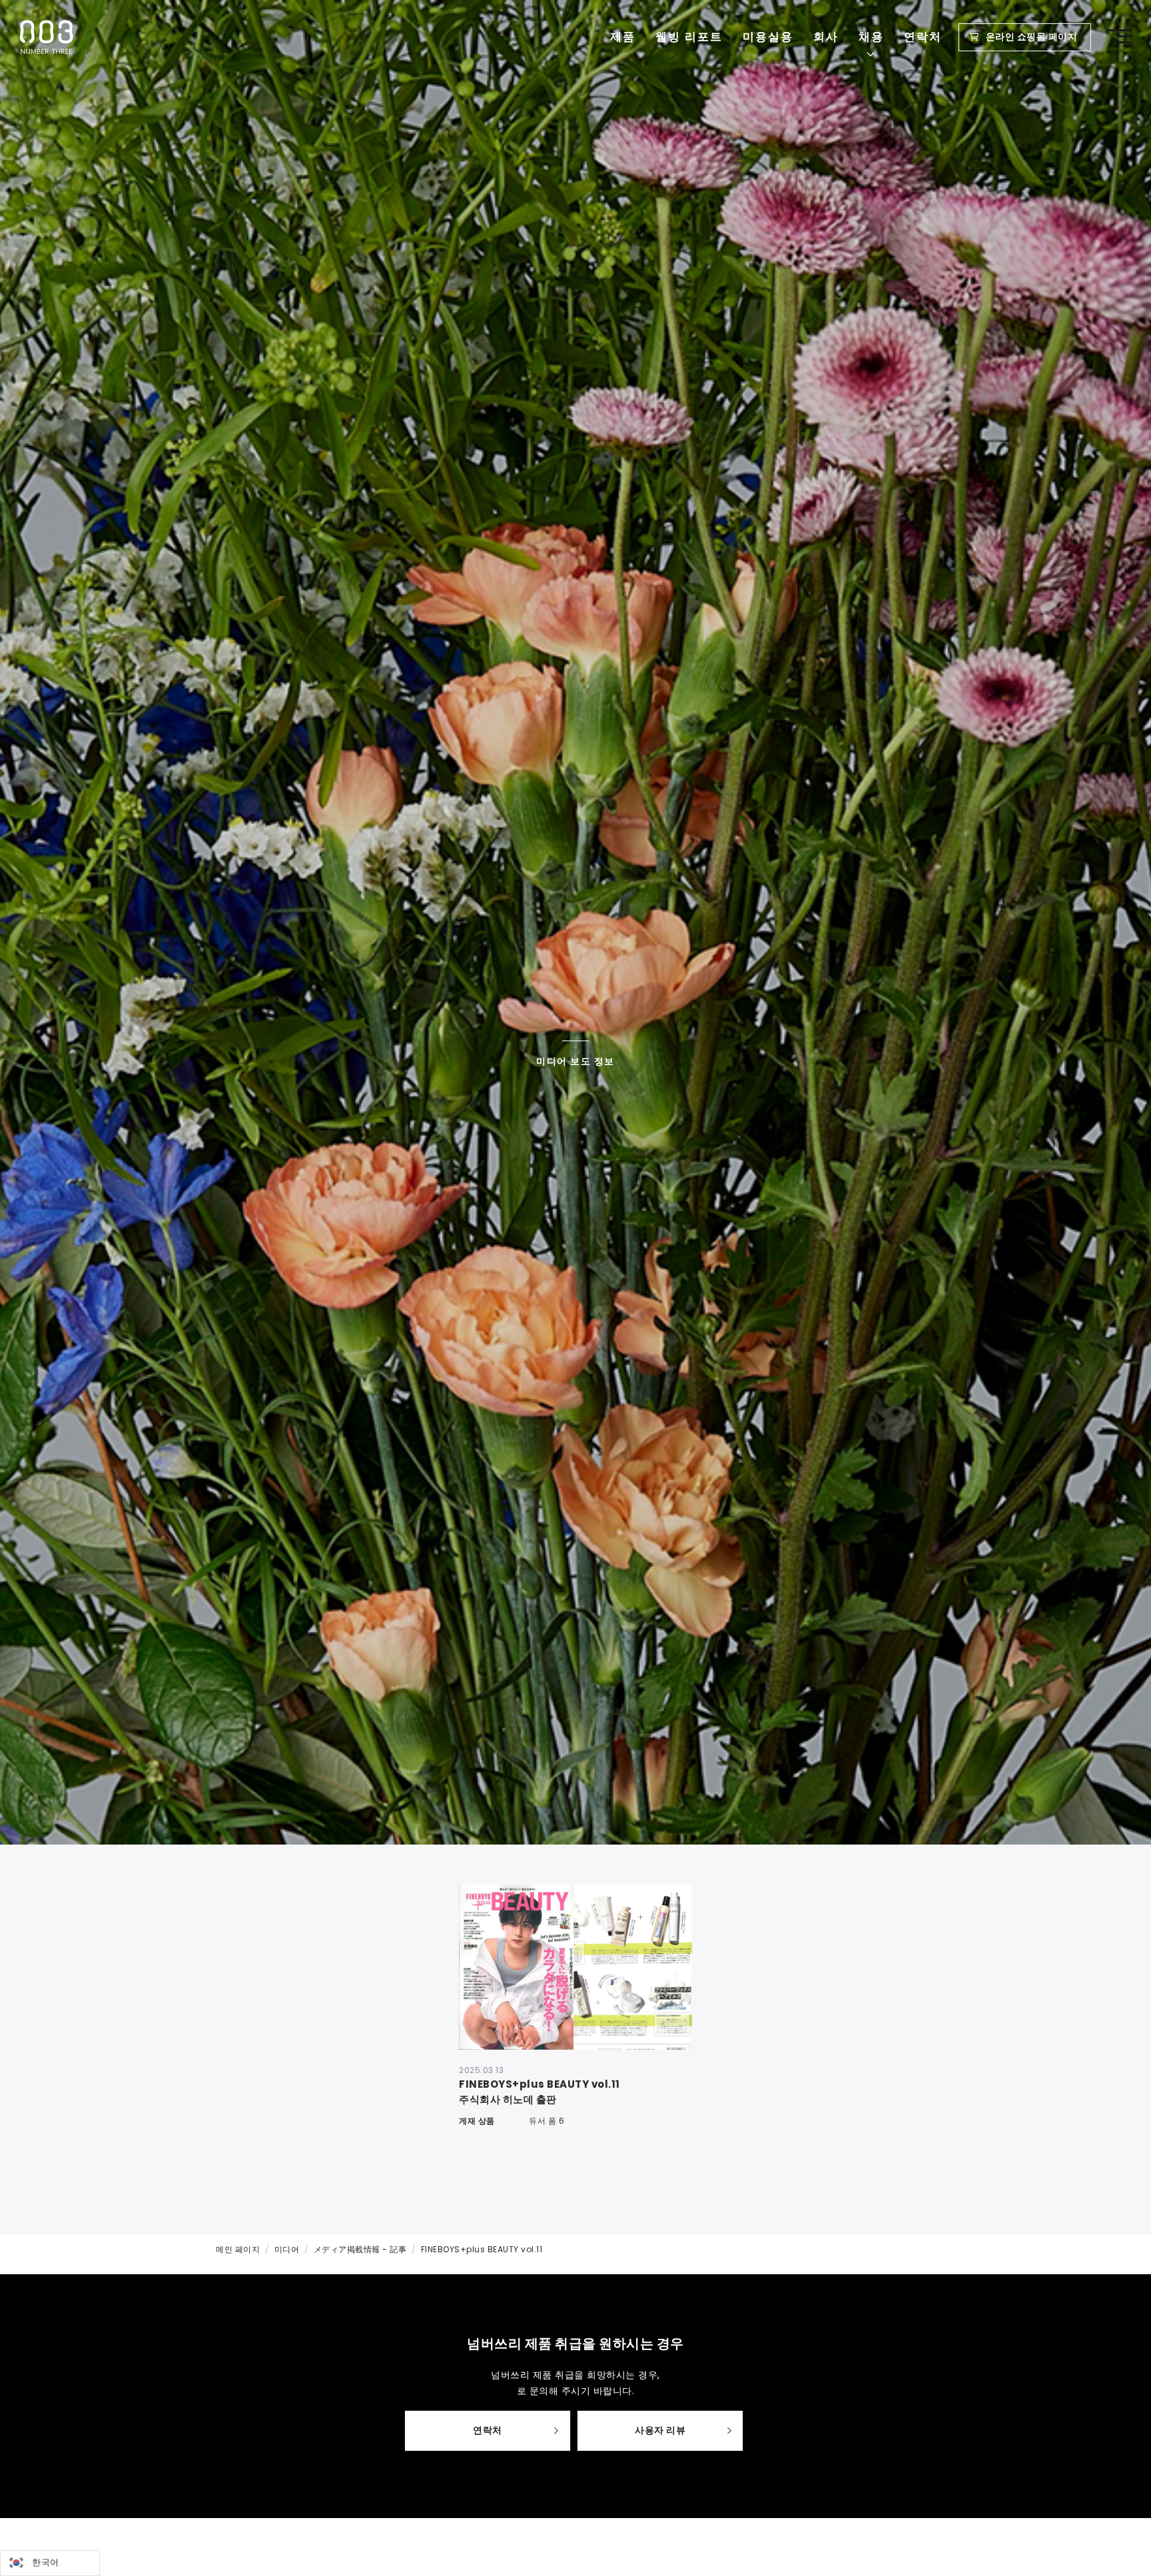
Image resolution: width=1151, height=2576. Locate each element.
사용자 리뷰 (660, 2430)
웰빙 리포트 (689, 37)
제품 (623, 37)
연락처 (923, 37)
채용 (871, 37)
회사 (826, 37)
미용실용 (768, 37)
